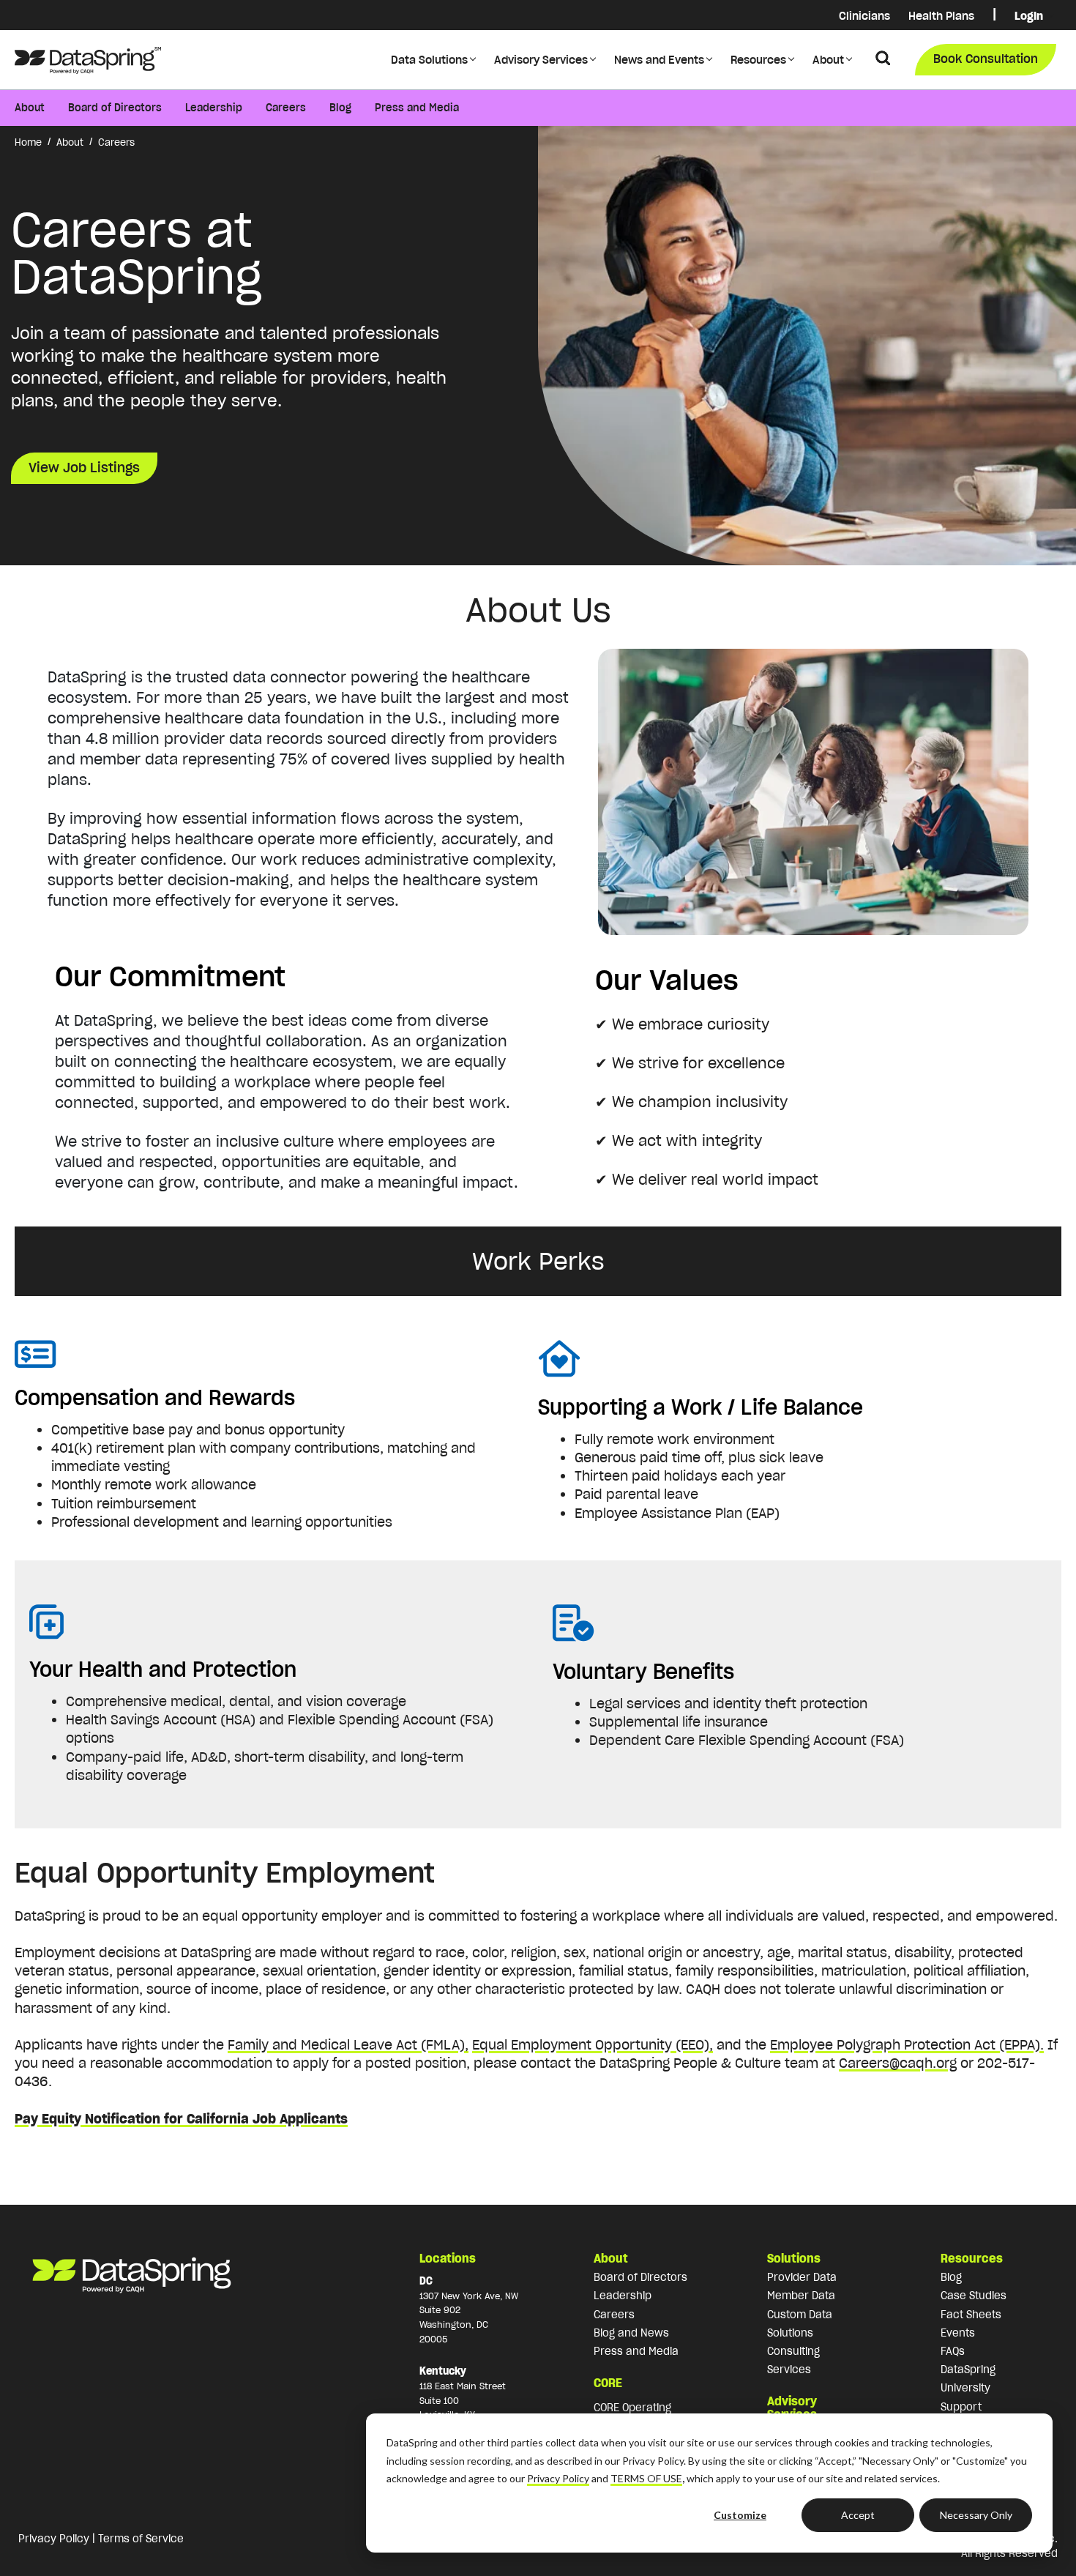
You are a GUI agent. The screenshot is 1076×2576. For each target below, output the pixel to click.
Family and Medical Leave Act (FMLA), (348, 2045)
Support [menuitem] (961, 2407)
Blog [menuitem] (340, 108)
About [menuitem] (30, 108)
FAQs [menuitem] (953, 2351)
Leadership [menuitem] (214, 108)
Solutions (794, 2258)
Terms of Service (141, 2539)
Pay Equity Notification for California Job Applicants (181, 2119)
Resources (758, 60)
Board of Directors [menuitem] (115, 108)
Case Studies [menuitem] (974, 2296)
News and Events (659, 60)
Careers (116, 142)
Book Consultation (986, 59)
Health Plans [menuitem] (941, 16)
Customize (740, 2515)
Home (28, 142)
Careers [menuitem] (286, 108)
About (828, 60)
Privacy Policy (558, 2478)
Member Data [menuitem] (801, 2296)
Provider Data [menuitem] (802, 2277)
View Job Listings (84, 468)
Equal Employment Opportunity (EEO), (593, 2045)
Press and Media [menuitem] (417, 108)
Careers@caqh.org (898, 2063)
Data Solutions (429, 60)
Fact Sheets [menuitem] (971, 2315)
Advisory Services (541, 60)
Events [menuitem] (958, 2333)
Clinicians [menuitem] (864, 16)
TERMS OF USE (646, 2478)
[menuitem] (994, 16)
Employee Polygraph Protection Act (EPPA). (907, 2045)
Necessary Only (976, 2515)
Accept (858, 2515)
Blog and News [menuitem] (631, 2333)
